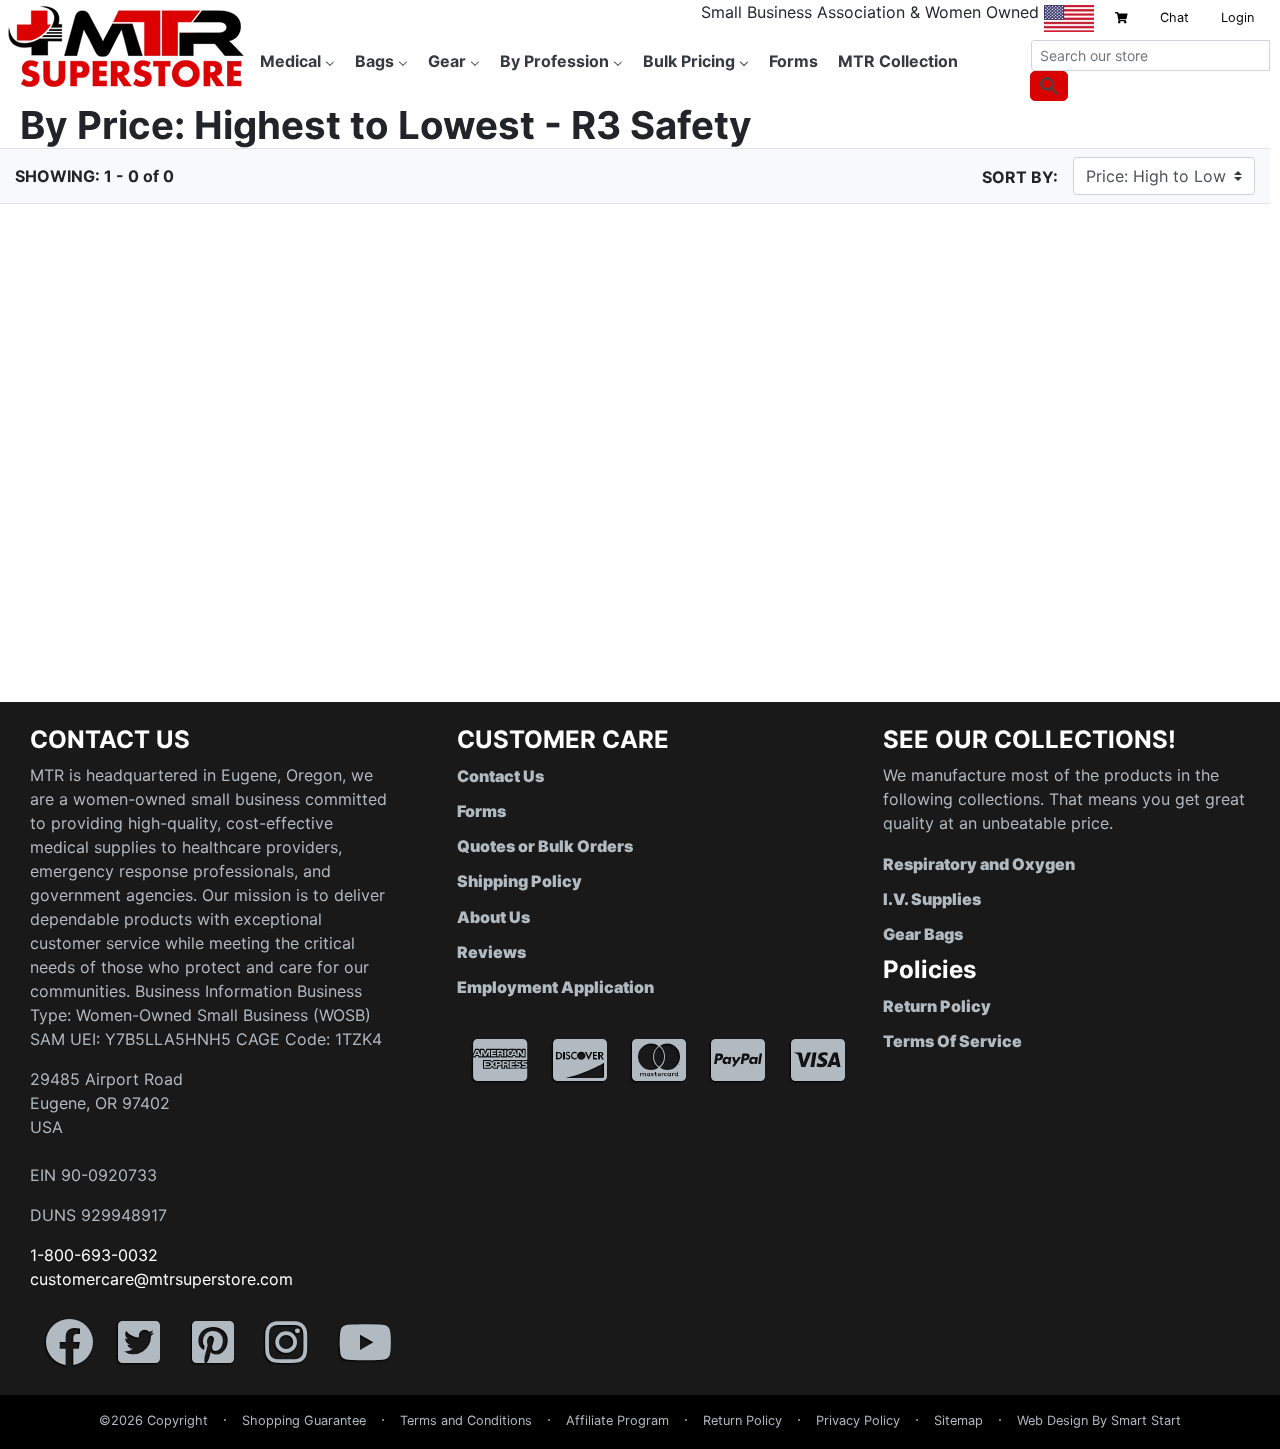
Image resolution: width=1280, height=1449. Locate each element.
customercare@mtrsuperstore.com (161, 1279)
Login (1237, 17)
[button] (1279, 1439)
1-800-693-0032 (94, 1255)
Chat (1174, 17)
